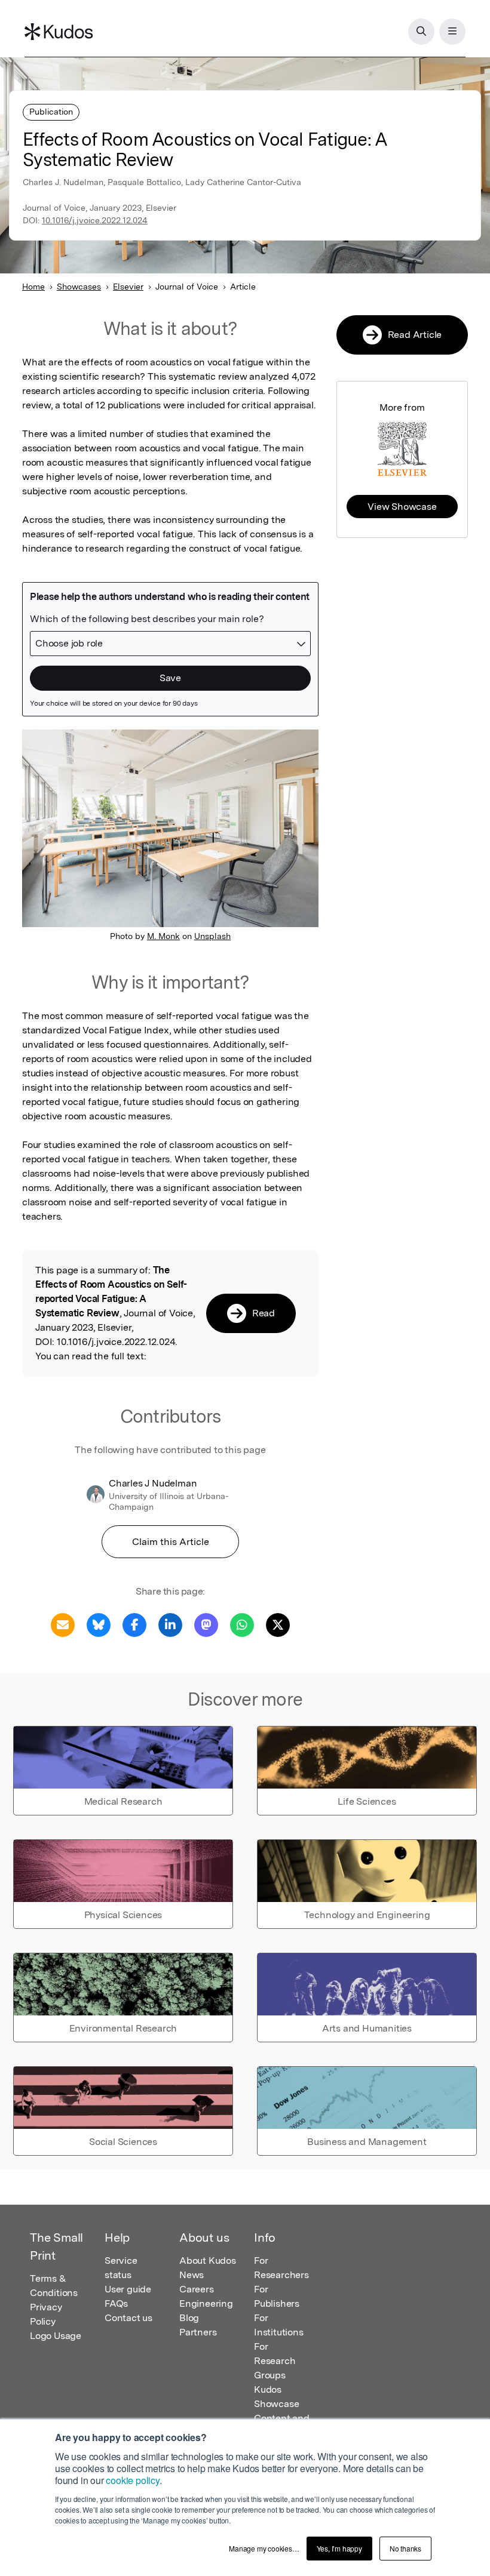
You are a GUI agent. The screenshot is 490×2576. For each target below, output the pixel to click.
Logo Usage (56, 2336)
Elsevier (128, 287)
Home (33, 287)
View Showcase (402, 507)
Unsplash (212, 936)
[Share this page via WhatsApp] (242, 1624)
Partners (198, 2332)
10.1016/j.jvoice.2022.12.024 (95, 220)
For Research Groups (275, 2361)
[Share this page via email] (63, 1624)
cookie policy (132, 2480)
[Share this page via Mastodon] (206, 1624)
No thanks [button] (405, 2548)
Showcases (79, 287)
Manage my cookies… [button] (264, 2548)
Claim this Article (171, 1542)
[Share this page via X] (278, 1624)
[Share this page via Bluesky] (99, 1624)
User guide (128, 2289)
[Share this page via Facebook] (134, 1624)
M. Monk (163, 936)
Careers (197, 2289)
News (192, 2275)
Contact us (128, 2318)
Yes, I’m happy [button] (339, 2548)
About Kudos (208, 2260)
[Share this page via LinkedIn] (170, 1624)
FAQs (116, 2303)
